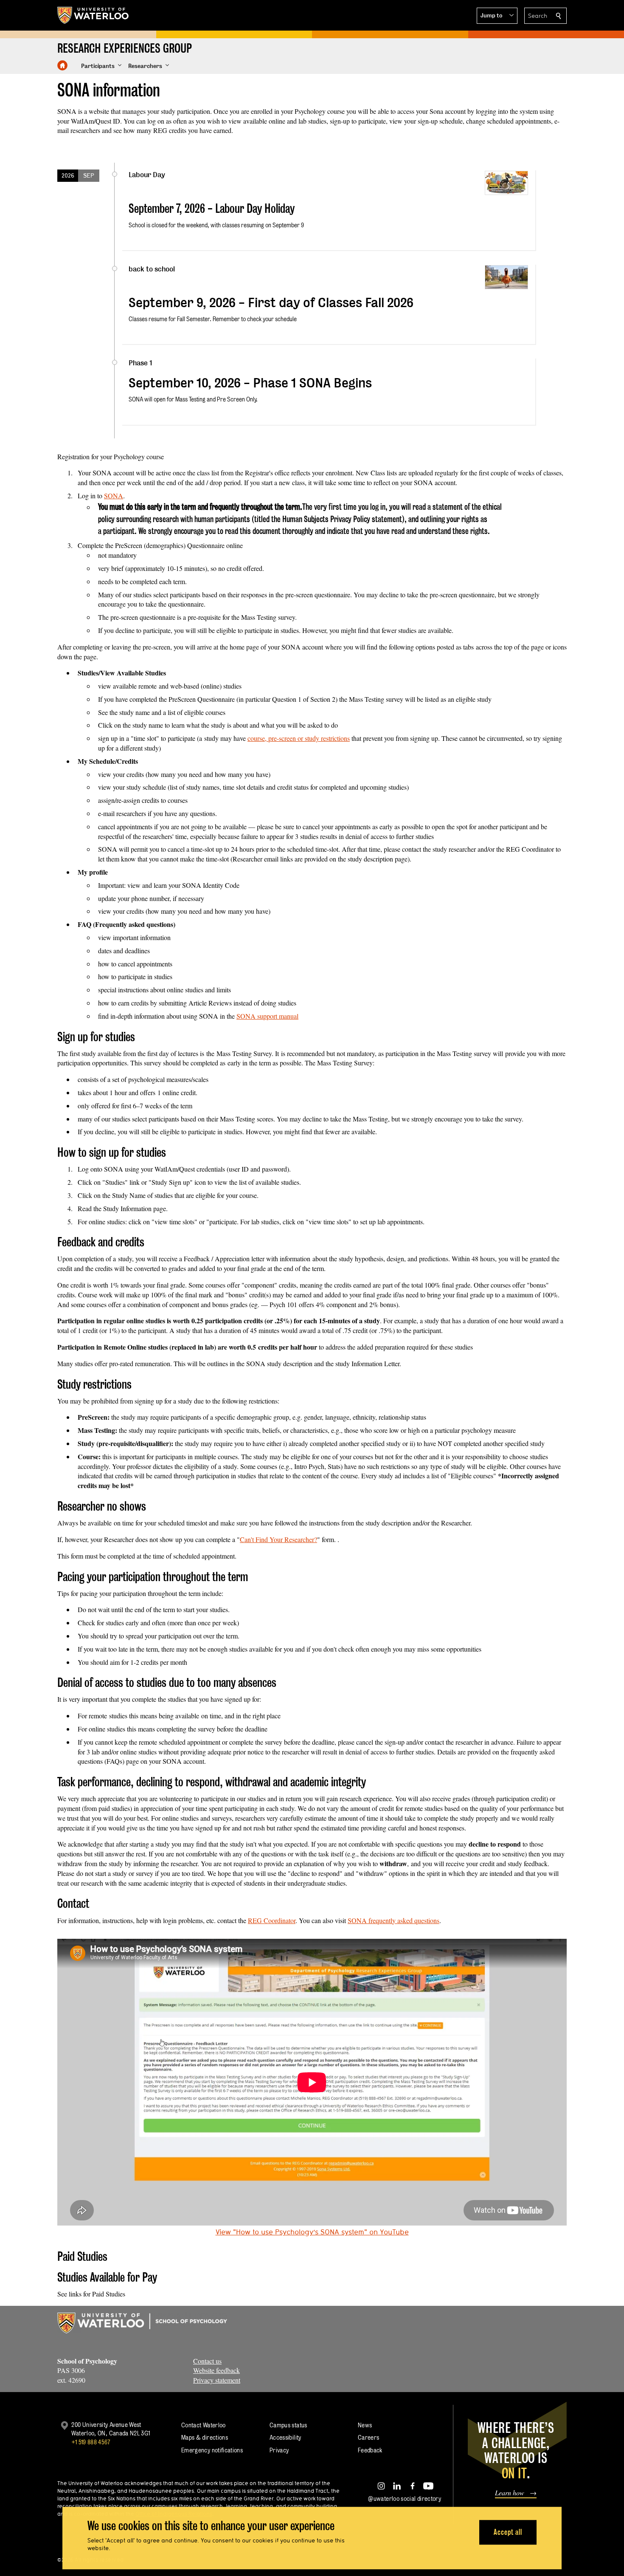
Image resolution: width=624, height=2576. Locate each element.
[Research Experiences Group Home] (62, 65)
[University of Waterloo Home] (93, 15)
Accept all (508, 2532)
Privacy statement (217, 2380)
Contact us (207, 2361)
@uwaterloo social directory (405, 2498)
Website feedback (216, 2370)
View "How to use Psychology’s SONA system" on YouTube (312, 2232)
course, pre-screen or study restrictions (299, 738)
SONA (114, 496)
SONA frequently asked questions (394, 1920)
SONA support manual (267, 1016)
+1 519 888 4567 (91, 2442)
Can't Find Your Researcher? (278, 1539)
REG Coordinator (272, 1920)
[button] (497, 16)
